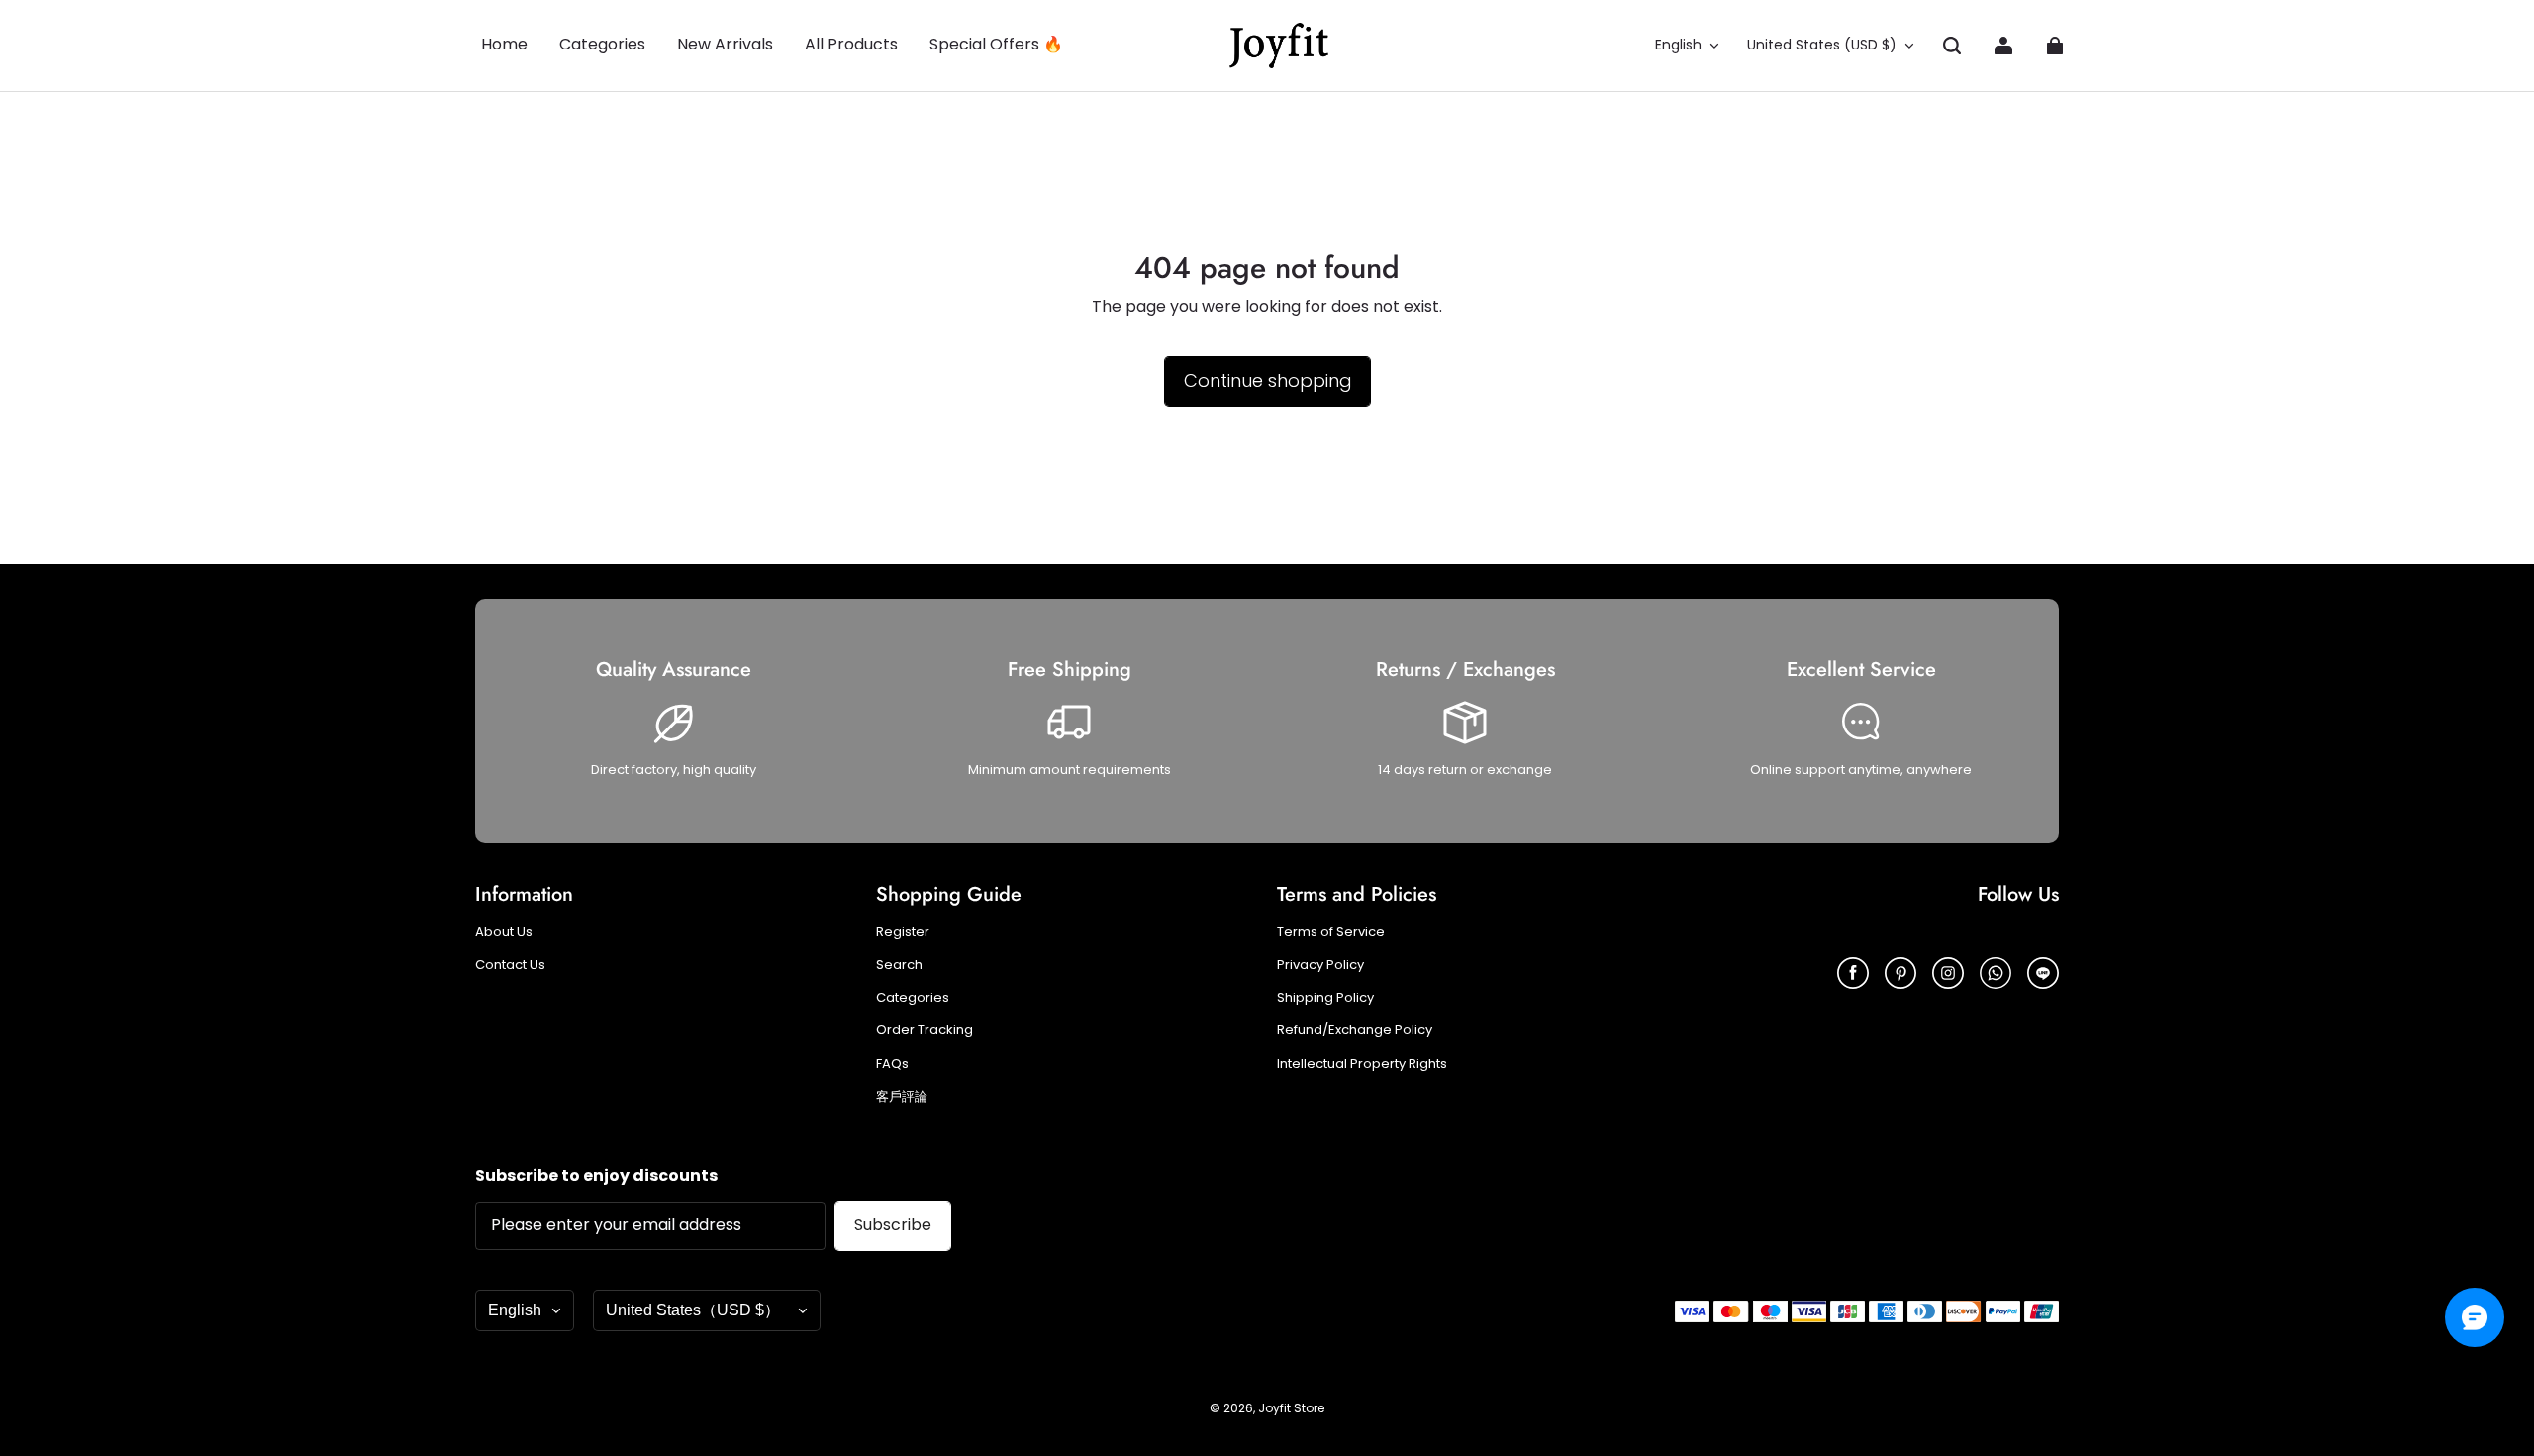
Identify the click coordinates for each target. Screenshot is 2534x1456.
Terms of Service (1331, 932)
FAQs (892, 1064)
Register (903, 932)
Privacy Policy (1320, 965)
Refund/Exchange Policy (1355, 1030)
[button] (1952, 46)
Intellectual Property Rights (1362, 1064)
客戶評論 (902, 1097)
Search (899, 965)
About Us (504, 932)
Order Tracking (925, 1030)
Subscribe (893, 1225)
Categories (913, 998)
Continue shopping (1267, 381)
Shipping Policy (1325, 998)
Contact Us (510, 965)
